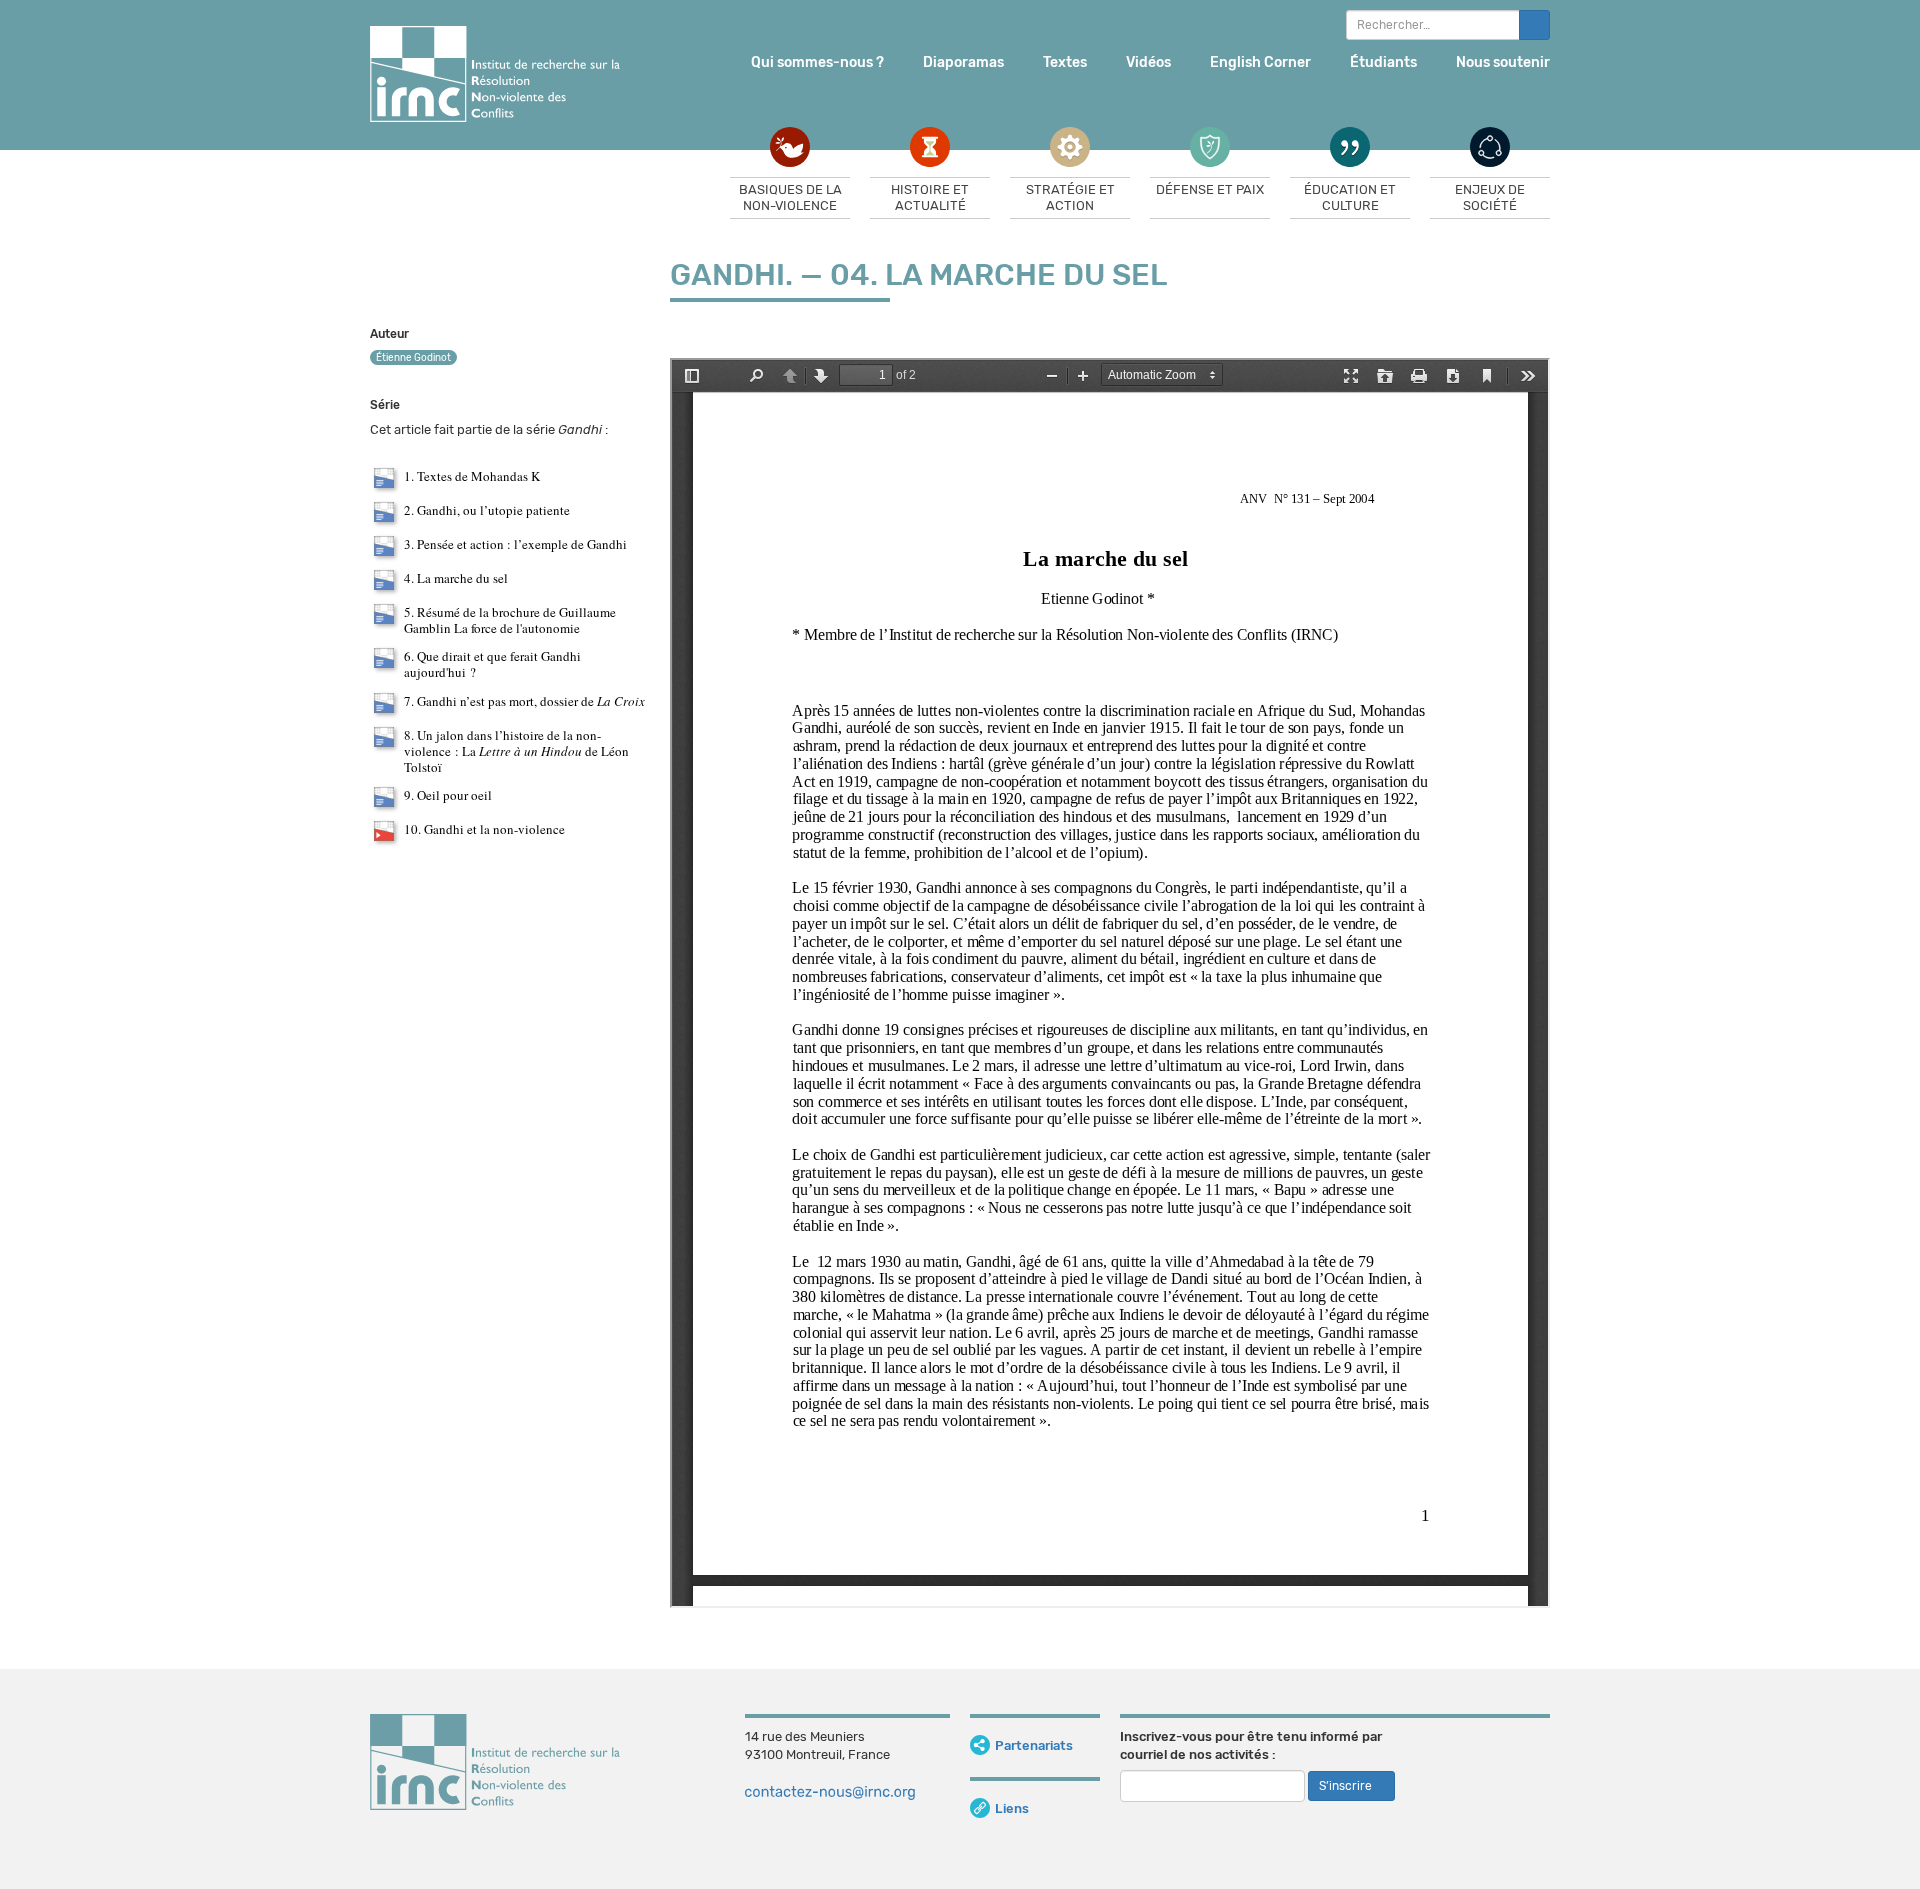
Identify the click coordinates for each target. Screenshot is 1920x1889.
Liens (1012, 1808)
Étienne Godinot (413, 358)
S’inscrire (1347, 1786)
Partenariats (1034, 1745)
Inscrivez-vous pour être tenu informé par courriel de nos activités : (1251, 1746)
